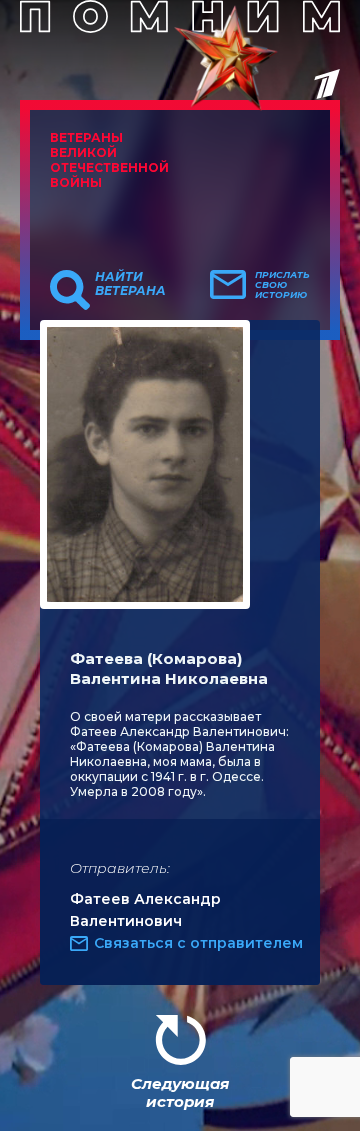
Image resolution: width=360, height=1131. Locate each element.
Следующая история (180, 1092)
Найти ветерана (130, 284)
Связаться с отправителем (198, 943)
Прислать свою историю (282, 285)
